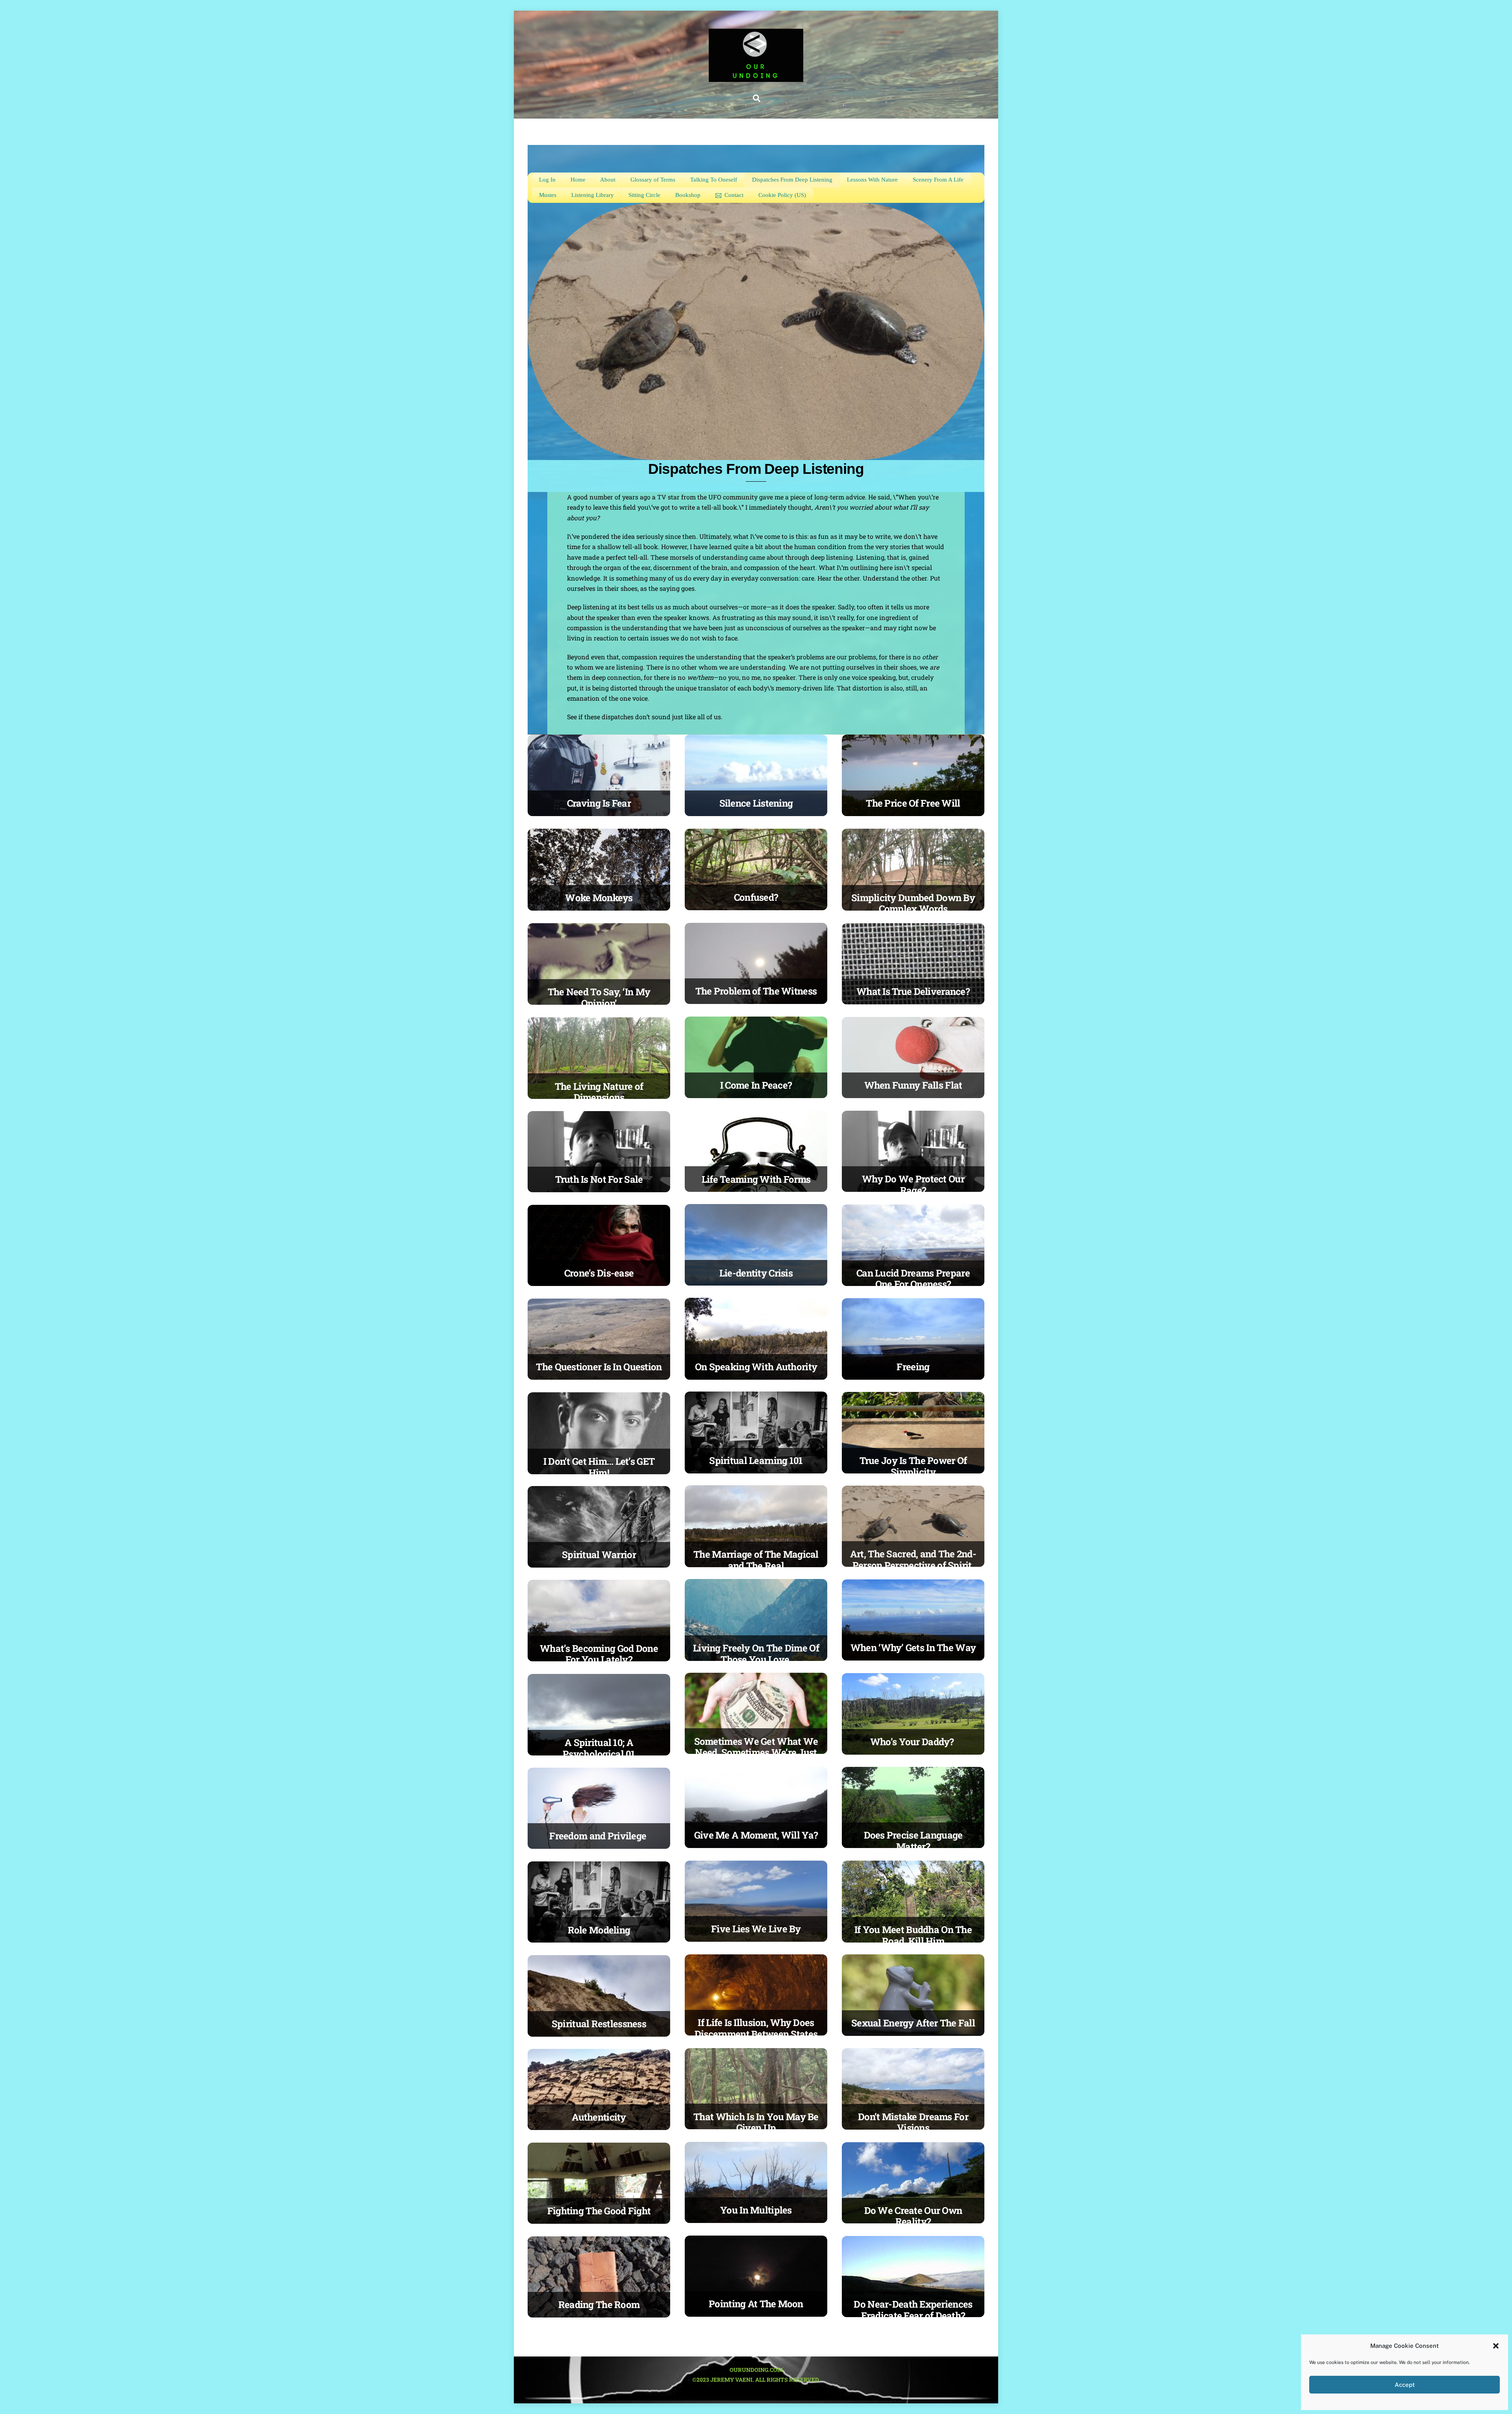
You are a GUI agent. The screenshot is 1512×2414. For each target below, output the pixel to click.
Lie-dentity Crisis (756, 1273)
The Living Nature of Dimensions (599, 1092)
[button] (1496, 2346)
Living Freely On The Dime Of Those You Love (756, 1654)
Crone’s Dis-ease (599, 1273)
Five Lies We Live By (756, 1929)
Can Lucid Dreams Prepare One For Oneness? (913, 1279)
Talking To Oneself (714, 180)
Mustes (548, 195)
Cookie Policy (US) (782, 195)
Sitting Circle (644, 195)
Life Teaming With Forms (756, 1179)
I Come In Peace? (756, 1085)
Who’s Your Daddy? (913, 1742)
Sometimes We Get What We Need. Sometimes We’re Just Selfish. (756, 1753)
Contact (733, 195)
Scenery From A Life (938, 180)
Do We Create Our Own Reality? (913, 2216)
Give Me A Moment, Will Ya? (756, 1835)
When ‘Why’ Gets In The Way (913, 1648)
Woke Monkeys (599, 898)
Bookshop (688, 195)
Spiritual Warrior (599, 1555)
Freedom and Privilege (599, 1836)
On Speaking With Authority (756, 1367)
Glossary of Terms (653, 180)
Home (578, 180)
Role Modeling (599, 1930)
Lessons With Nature (872, 180)
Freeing (913, 1367)
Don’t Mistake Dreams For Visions (913, 2122)
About (608, 180)
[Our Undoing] (756, 78)
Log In (547, 180)
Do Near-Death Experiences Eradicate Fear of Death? (913, 2310)
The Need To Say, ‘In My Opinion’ (599, 997)
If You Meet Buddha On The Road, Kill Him (913, 1935)
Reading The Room (599, 2305)
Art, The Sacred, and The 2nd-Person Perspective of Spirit (913, 1560)
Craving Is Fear (599, 803)
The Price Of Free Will (913, 803)
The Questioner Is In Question (599, 1367)
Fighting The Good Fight (599, 2211)
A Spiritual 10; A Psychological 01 (599, 1748)
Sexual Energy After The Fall (913, 2023)
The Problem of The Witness (756, 991)
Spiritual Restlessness (599, 2024)
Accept (1405, 2385)
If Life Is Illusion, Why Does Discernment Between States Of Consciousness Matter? (756, 2034)
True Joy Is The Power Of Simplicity (913, 1466)
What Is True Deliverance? (913, 991)
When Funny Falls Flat (913, 1085)
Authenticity (599, 2117)
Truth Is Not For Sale (599, 1179)
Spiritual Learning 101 (756, 1460)
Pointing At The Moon (756, 2304)
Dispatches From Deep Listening (792, 180)
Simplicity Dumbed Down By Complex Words (913, 903)
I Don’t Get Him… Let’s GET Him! (599, 1467)
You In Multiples (756, 2210)
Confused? (756, 897)
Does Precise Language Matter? (913, 1841)
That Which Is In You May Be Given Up (756, 2122)
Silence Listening (756, 803)
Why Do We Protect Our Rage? (913, 1185)
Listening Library (593, 195)
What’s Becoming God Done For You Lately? (599, 1654)
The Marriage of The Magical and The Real (756, 1560)
